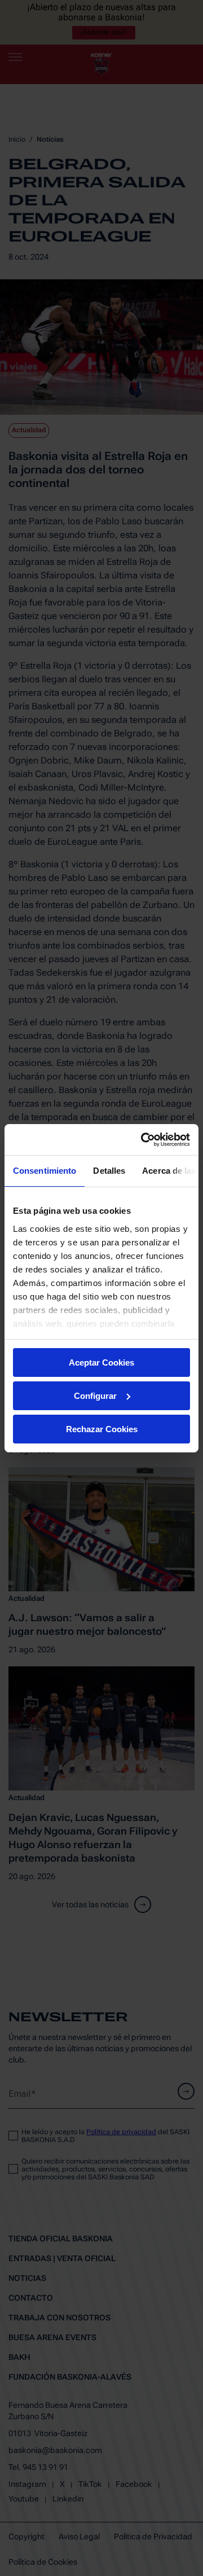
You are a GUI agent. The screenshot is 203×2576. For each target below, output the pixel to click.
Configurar (95, 1396)
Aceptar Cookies (101, 1362)
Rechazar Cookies (102, 1429)
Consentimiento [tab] (45, 1171)
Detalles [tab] (109, 1171)
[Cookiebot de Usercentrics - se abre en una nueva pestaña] (143, 1139)
